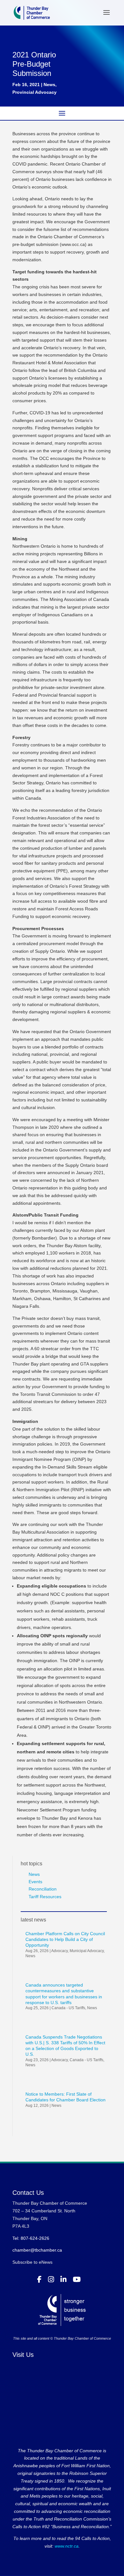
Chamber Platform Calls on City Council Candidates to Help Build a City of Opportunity (65, 1939)
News (49, 85)
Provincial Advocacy (34, 92)
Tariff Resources (45, 1897)
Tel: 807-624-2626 (31, 2238)
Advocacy (59, 1951)
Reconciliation (43, 1889)
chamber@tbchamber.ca (37, 2250)
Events (35, 1882)
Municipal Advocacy (87, 1951)
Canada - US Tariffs (68, 2008)
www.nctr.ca (66, 2546)
